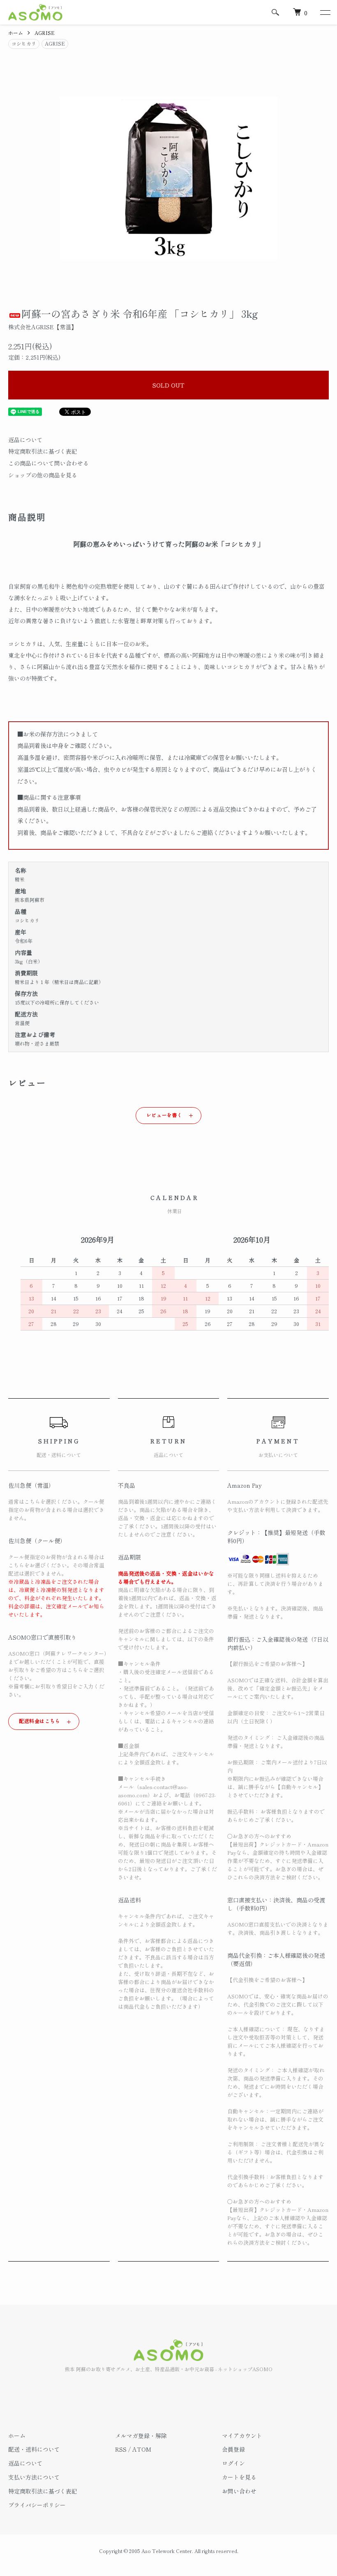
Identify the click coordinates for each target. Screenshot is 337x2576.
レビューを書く (164, 1115)
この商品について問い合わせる (48, 463)
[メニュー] (325, 12)
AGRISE (45, 33)
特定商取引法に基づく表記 (43, 451)
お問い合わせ (239, 2491)
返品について (25, 440)
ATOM (142, 2449)
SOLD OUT (168, 385)
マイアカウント (242, 2436)
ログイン (233, 2463)
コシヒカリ (24, 43)
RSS (121, 2449)
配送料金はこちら (40, 1721)
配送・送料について (34, 2449)
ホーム (16, 33)
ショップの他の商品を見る (43, 475)
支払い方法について (34, 2477)
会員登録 (233, 2449)
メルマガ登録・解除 (141, 2436)
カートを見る (239, 2477)
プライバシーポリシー (37, 2505)
